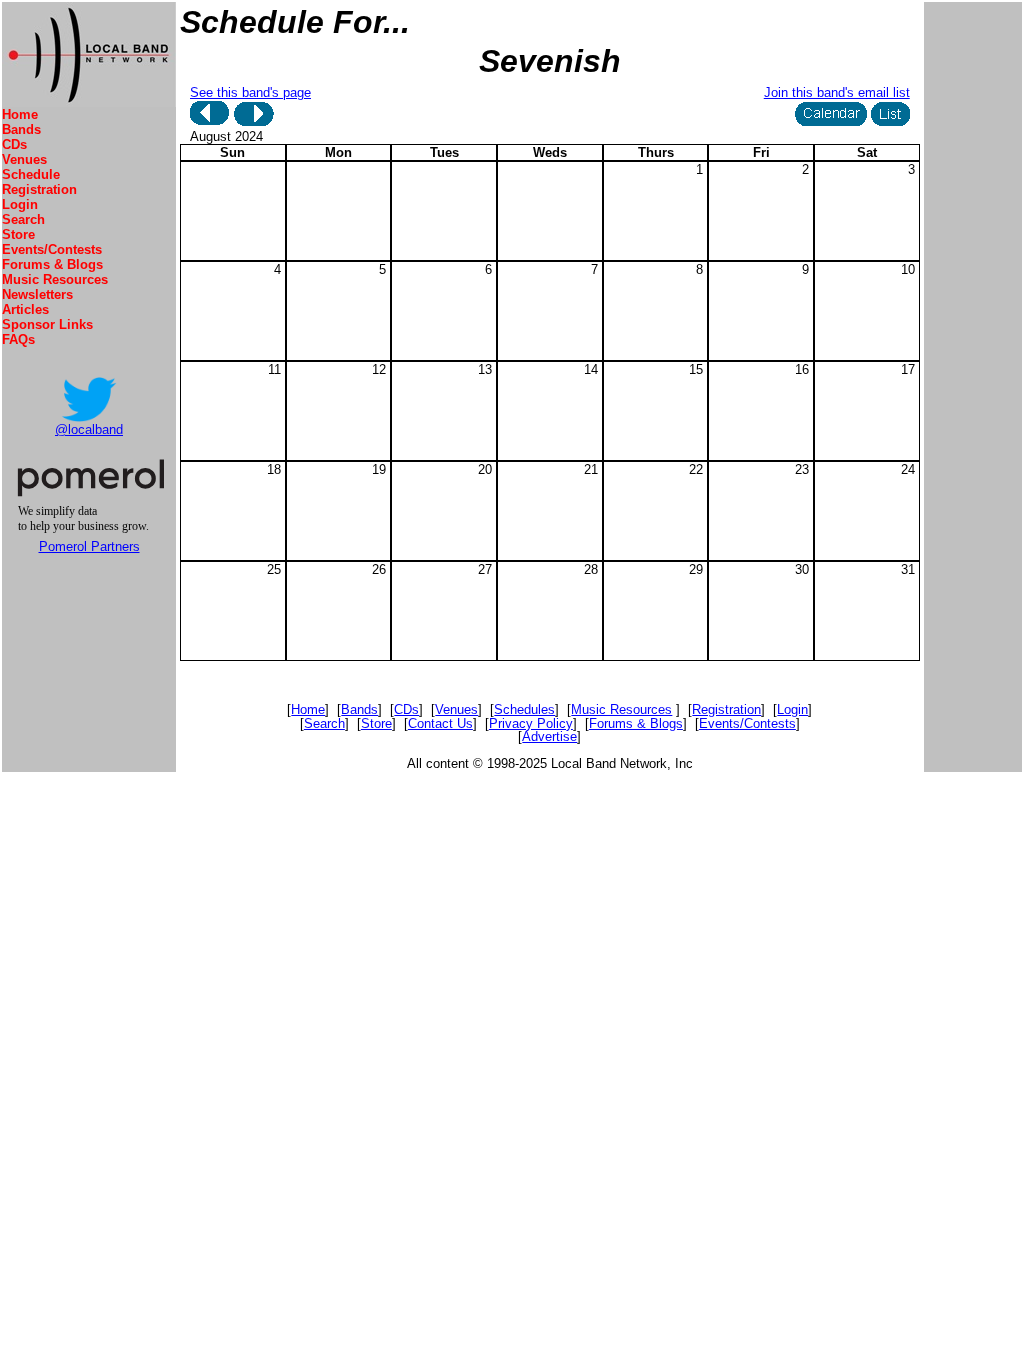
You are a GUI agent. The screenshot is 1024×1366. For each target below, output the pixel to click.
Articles (25, 309)
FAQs (18, 339)
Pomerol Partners (89, 546)
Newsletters (37, 294)
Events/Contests (52, 249)
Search (23, 219)
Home (20, 114)
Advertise (549, 736)
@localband (89, 429)
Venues (24, 159)
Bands (21, 129)
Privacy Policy (531, 723)
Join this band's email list (837, 92)
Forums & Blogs (52, 264)
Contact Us (440, 723)
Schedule (31, 174)
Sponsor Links (47, 324)
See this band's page (250, 92)
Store (18, 234)
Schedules (524, 709)
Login (20, 204)
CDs (14, 144)
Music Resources (55, 279)
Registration (39, 189)
